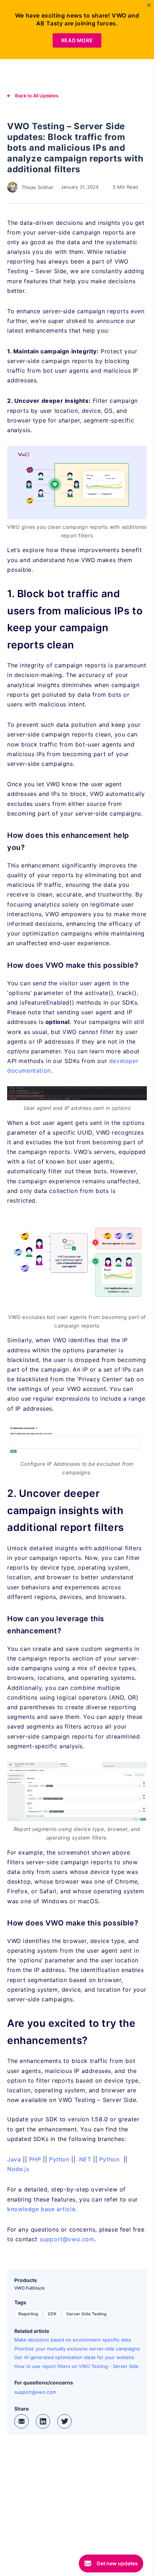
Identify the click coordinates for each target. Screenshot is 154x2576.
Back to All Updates (36, 96)
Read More (77, 40)
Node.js (18, 2169)
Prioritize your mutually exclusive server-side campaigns (77, 2349)
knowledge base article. (42, 2209)
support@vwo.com (67, 2239)
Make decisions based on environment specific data (73, 2340)
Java (14, 2159)
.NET (84, 2159)
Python (59, 2159)
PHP (35, 2159)
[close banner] (149, 5)
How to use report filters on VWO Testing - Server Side (76, 2366)
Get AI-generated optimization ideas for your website (74, 2357)
